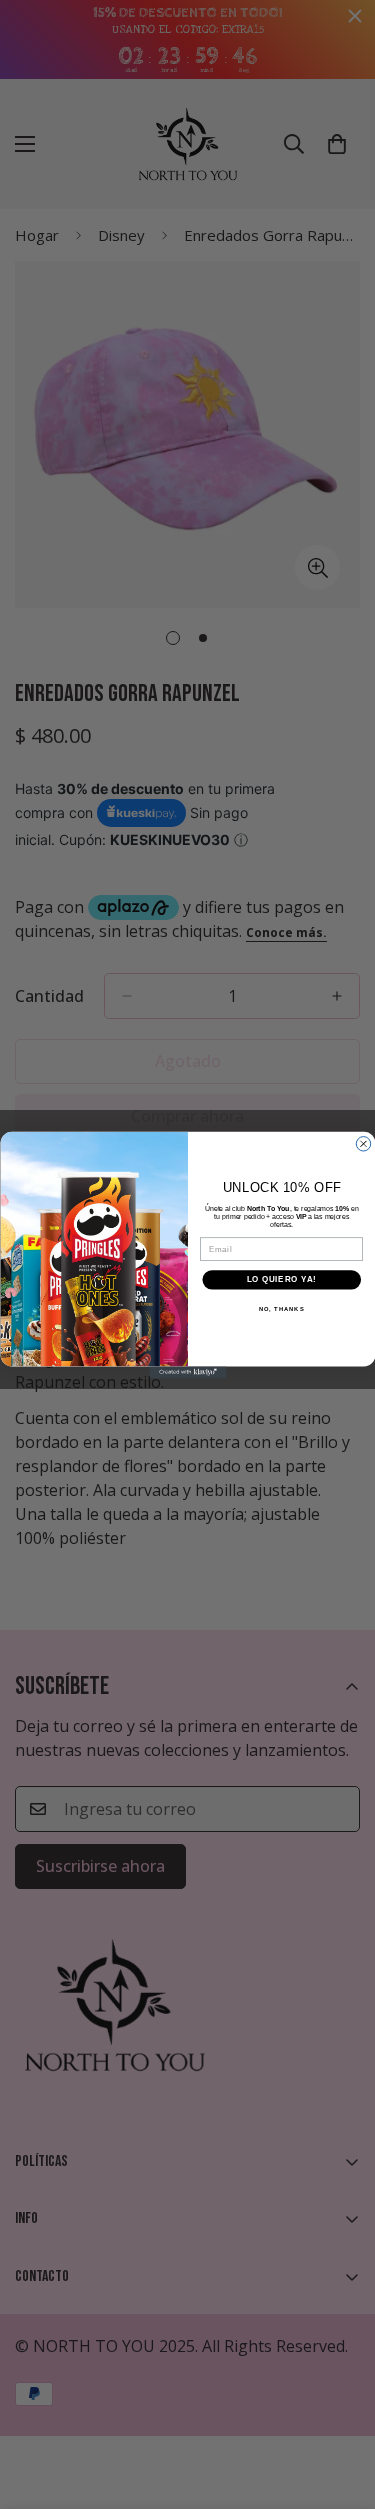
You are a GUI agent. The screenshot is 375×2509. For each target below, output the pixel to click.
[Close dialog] (363, 1143)
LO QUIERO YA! (281, 1279)
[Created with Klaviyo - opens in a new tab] (187, 1372)
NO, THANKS (281, 1308)
